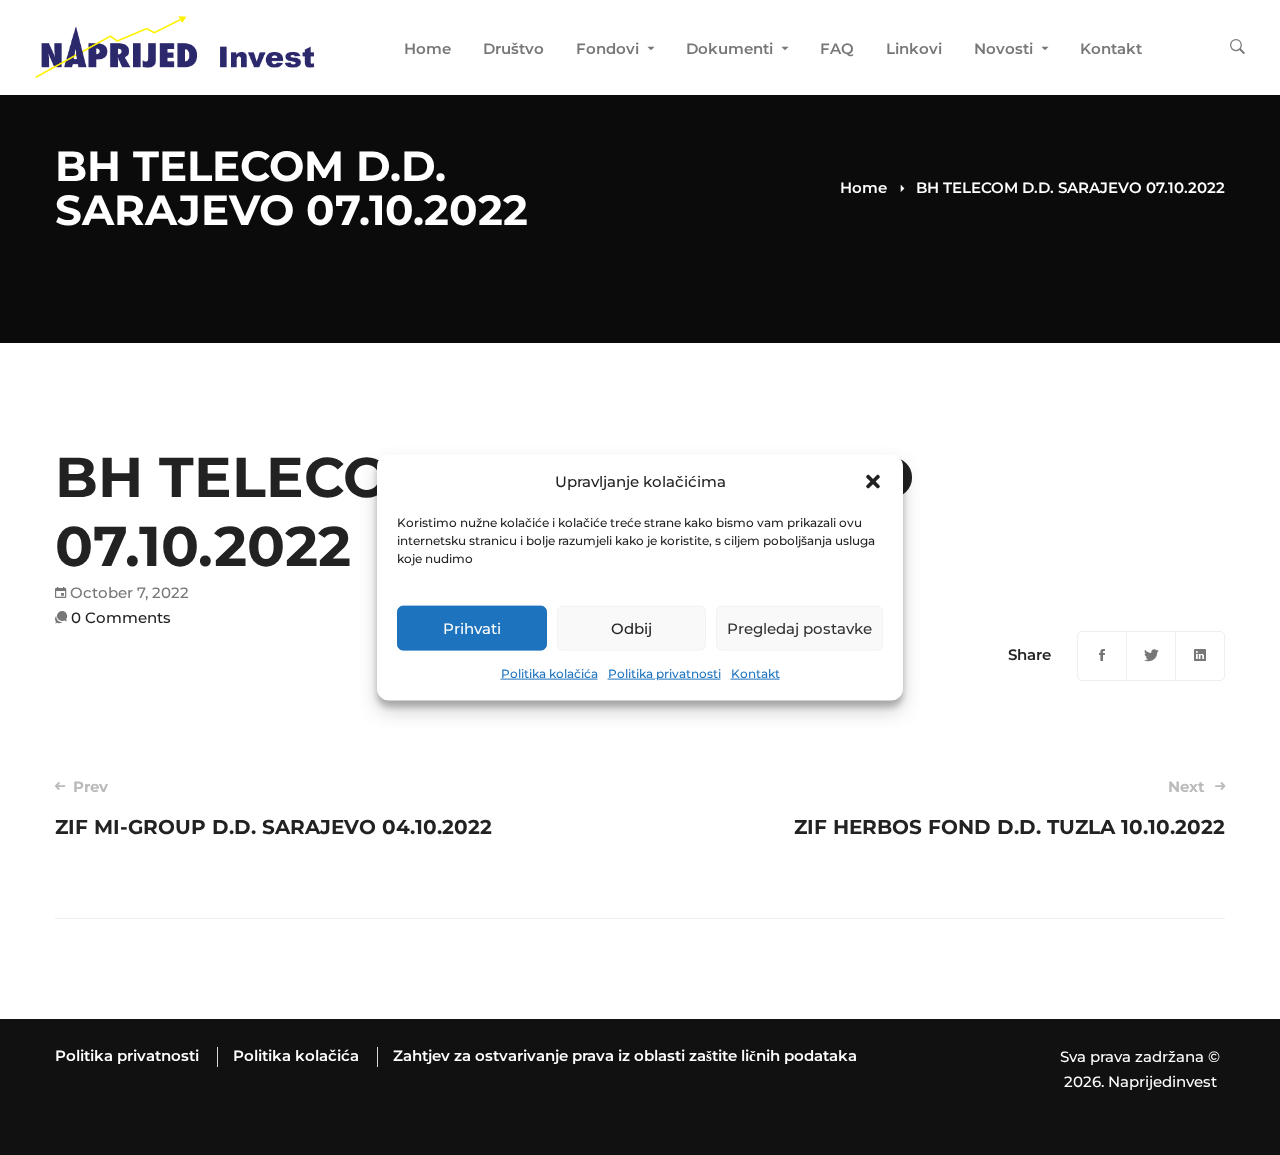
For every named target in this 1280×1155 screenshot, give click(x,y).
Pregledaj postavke (799, 628)
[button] (873, 482)
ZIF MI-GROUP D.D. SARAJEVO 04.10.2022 (273, 808)
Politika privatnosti (664, 673)
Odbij (631, 628)
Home (863, 187)
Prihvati (472, 628)
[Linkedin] (1200, 656)
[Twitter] (1151, 656)
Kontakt (755, 673)
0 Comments (121, 617)
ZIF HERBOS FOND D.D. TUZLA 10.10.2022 (1009, 808)
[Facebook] (1102, 656)
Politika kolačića (549, 673)
